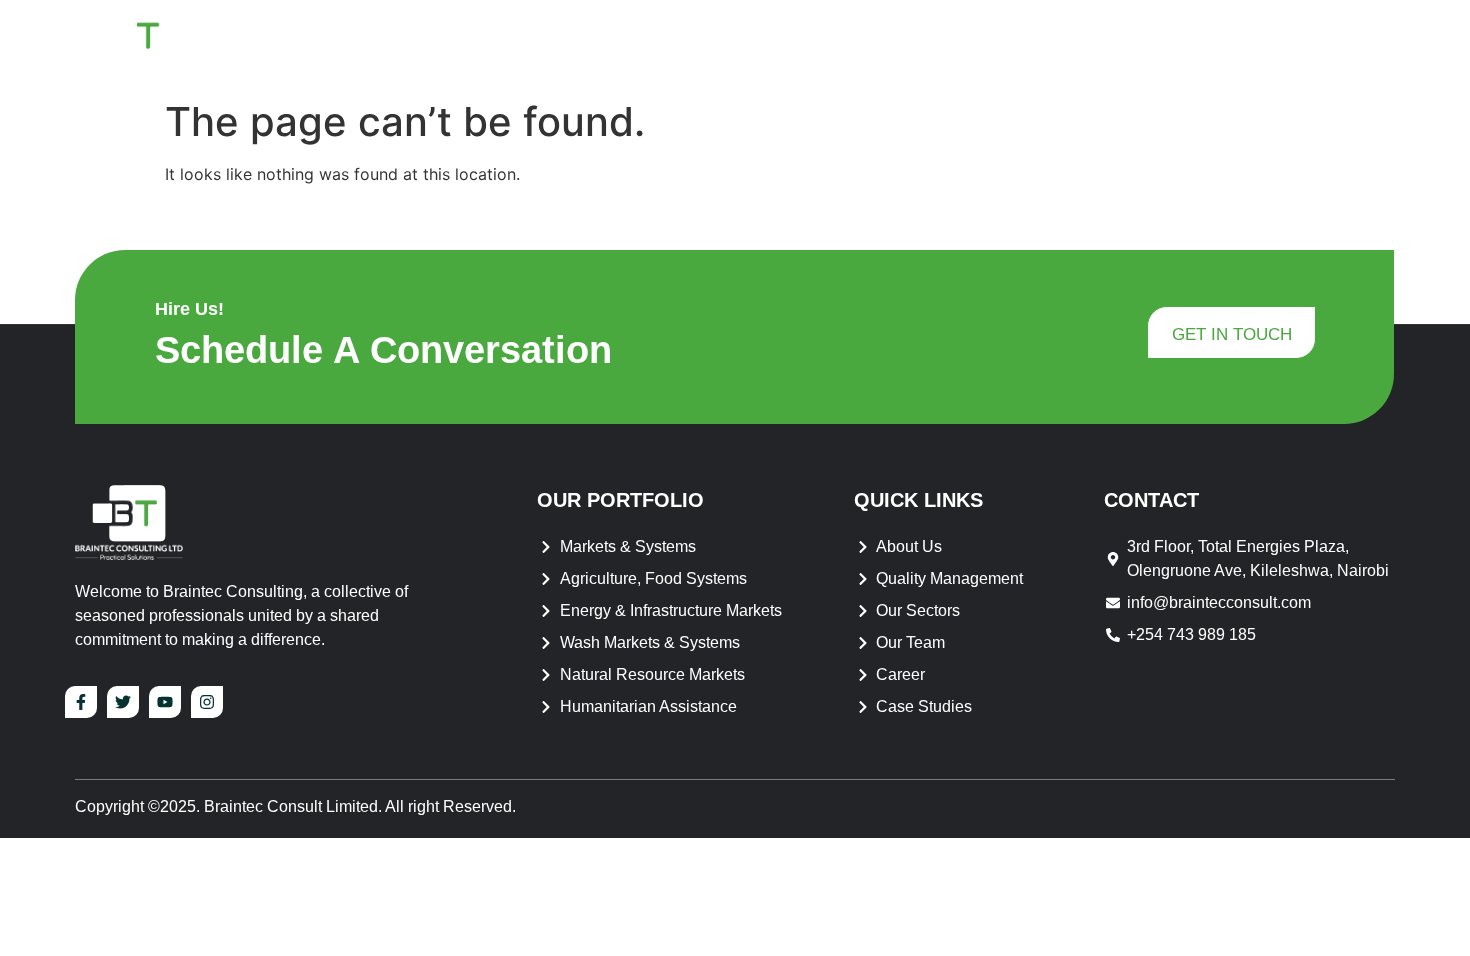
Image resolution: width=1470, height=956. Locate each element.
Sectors (1178, 44)
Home (704, 44)
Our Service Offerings (1004, 44)
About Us (800, 44)
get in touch (1232, 334)
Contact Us (1327, 44)
